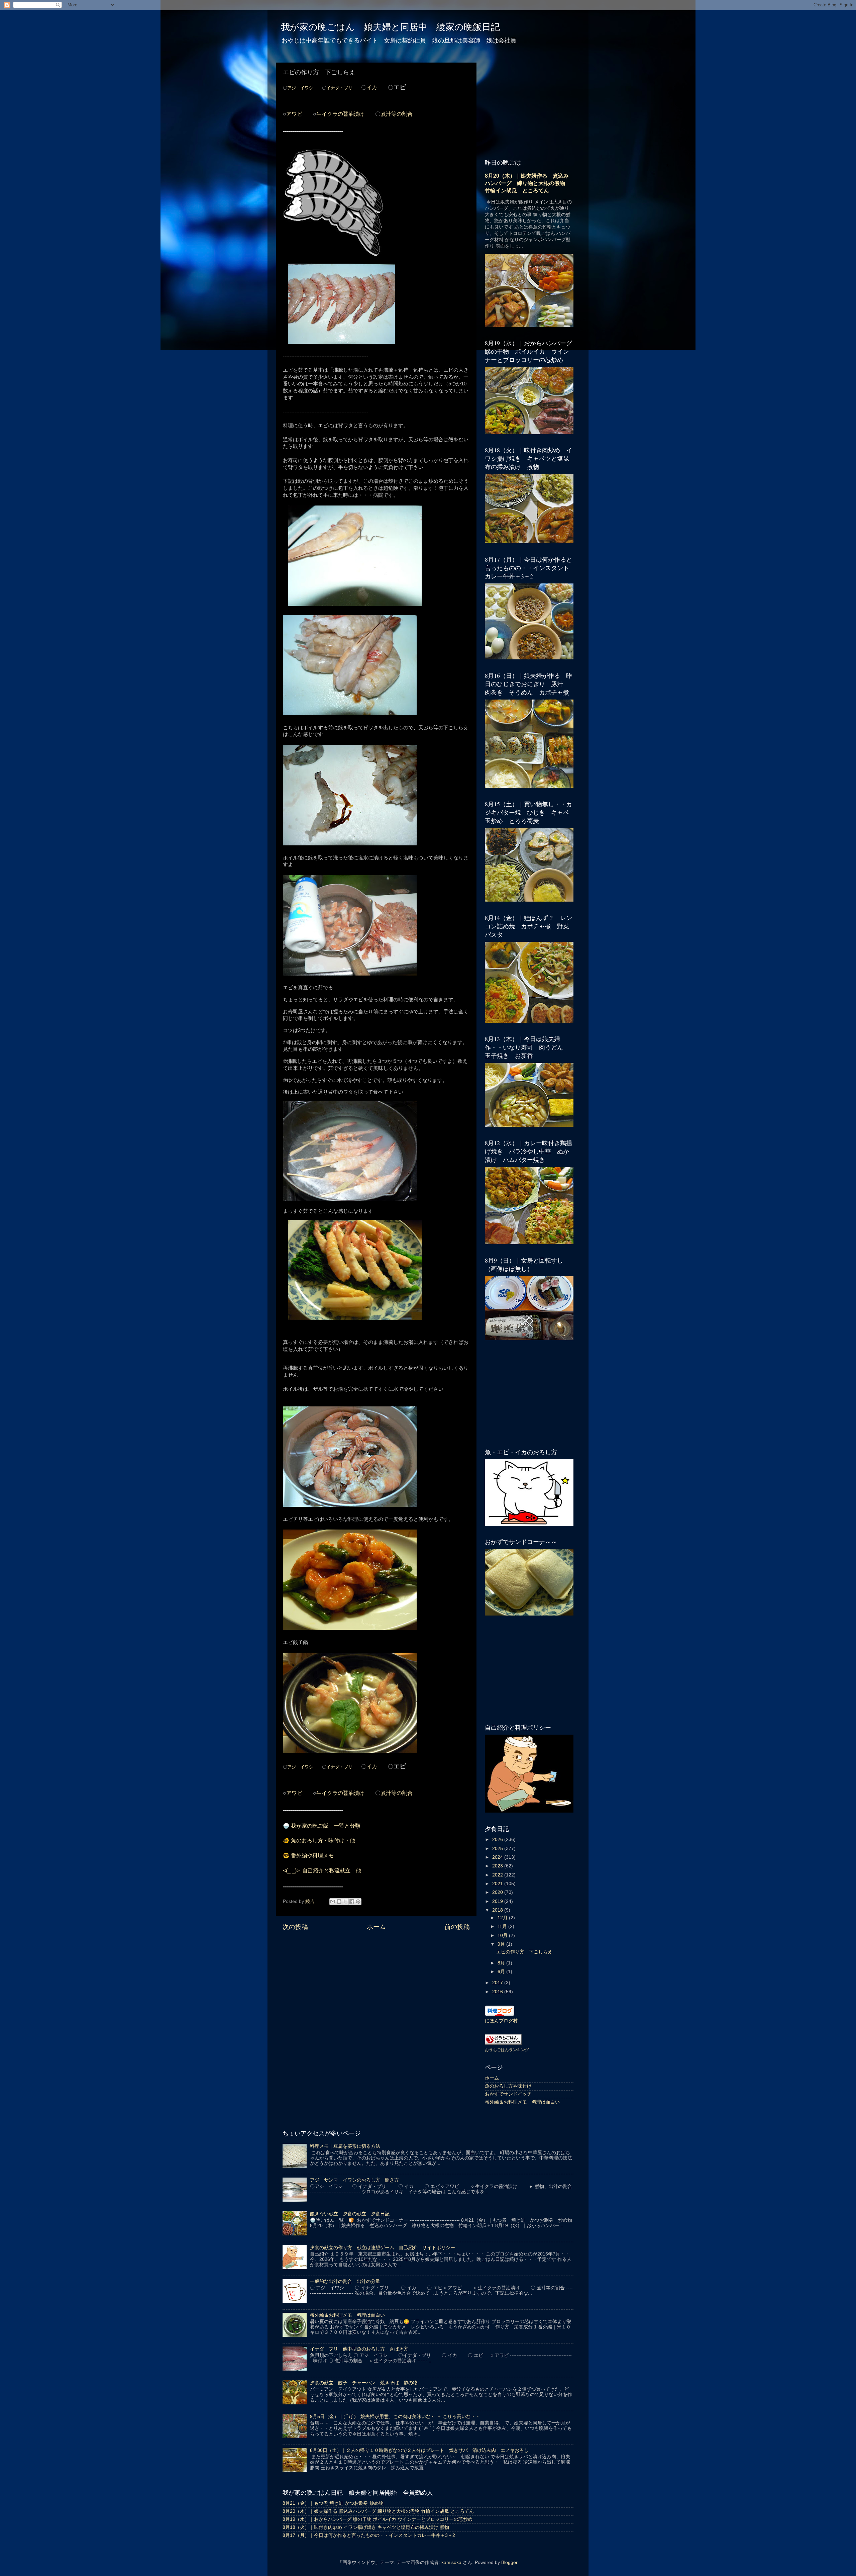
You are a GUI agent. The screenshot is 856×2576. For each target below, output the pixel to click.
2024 (498, 1857)
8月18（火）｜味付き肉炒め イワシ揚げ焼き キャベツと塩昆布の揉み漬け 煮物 (366, 2527)
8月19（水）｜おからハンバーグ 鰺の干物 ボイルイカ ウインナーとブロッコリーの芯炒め (378, 2519)
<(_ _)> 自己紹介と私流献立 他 (322, 1871)
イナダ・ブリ (339, 88)
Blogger (509, 2562)
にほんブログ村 (501, 2021)
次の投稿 (295, 1927)
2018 (498, 1910)
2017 (498, 1983)
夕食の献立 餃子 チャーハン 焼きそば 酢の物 (364, 2383)
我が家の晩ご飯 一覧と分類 (326, 1826)
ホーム (376, 1927)
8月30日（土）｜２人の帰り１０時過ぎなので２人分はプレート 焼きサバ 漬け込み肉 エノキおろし (419, 2450)
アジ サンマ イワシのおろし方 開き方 (354, 2180)
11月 (503, 1926)
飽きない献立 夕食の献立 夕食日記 (350, 2214)
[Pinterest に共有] (358, 1902)
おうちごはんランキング (507, 2050)
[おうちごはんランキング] (503, 2043)
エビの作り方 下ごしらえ (524, 1952)
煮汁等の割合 (397, 114)
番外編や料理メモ (312, 1856)
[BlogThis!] (339, 1902)
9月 (502, 1944)
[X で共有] (345, 1902)
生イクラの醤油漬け (340, 114)
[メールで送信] (333, 1902)
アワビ (294, 114)
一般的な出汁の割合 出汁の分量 (345, 2281)
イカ (372, 87)
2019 (498, 1901)
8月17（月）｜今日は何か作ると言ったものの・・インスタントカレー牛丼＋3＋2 (369, 2535)
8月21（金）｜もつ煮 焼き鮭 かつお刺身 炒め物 (333, 2503)
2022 (498, 1875)
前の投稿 (457, 1927)
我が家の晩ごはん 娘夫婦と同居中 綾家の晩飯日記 (390, 27)
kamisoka (451, 2562)
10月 (503, 1936)
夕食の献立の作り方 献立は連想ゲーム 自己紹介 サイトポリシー (383, 2248)
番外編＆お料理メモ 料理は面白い (522, 2102)
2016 (498, 1992)
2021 (498, 1884)
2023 (498, 1866)
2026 (498, 1839)
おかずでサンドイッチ (508, 2094)
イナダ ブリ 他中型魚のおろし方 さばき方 (359, 2349)
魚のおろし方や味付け (508, 2086)
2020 (498, 1892)
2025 (498, 1849)
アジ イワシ (300, 88)
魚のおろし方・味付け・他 (323, 1841)
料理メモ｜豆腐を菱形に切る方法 (345, 2146)
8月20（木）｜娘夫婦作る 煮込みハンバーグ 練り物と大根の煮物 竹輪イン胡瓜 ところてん (528, 183)
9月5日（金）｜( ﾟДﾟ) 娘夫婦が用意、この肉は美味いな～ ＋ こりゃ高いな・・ (395, 2417)
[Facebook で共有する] (352, 1902)
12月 (503, 1918)
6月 (502, 1972)
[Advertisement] (376, 1995)
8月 (502, 1963)
